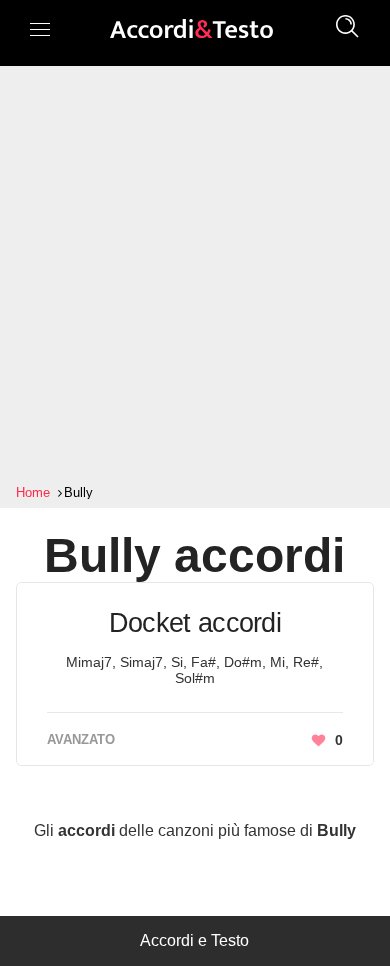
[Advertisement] (195, 275)
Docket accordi (195, 623)
